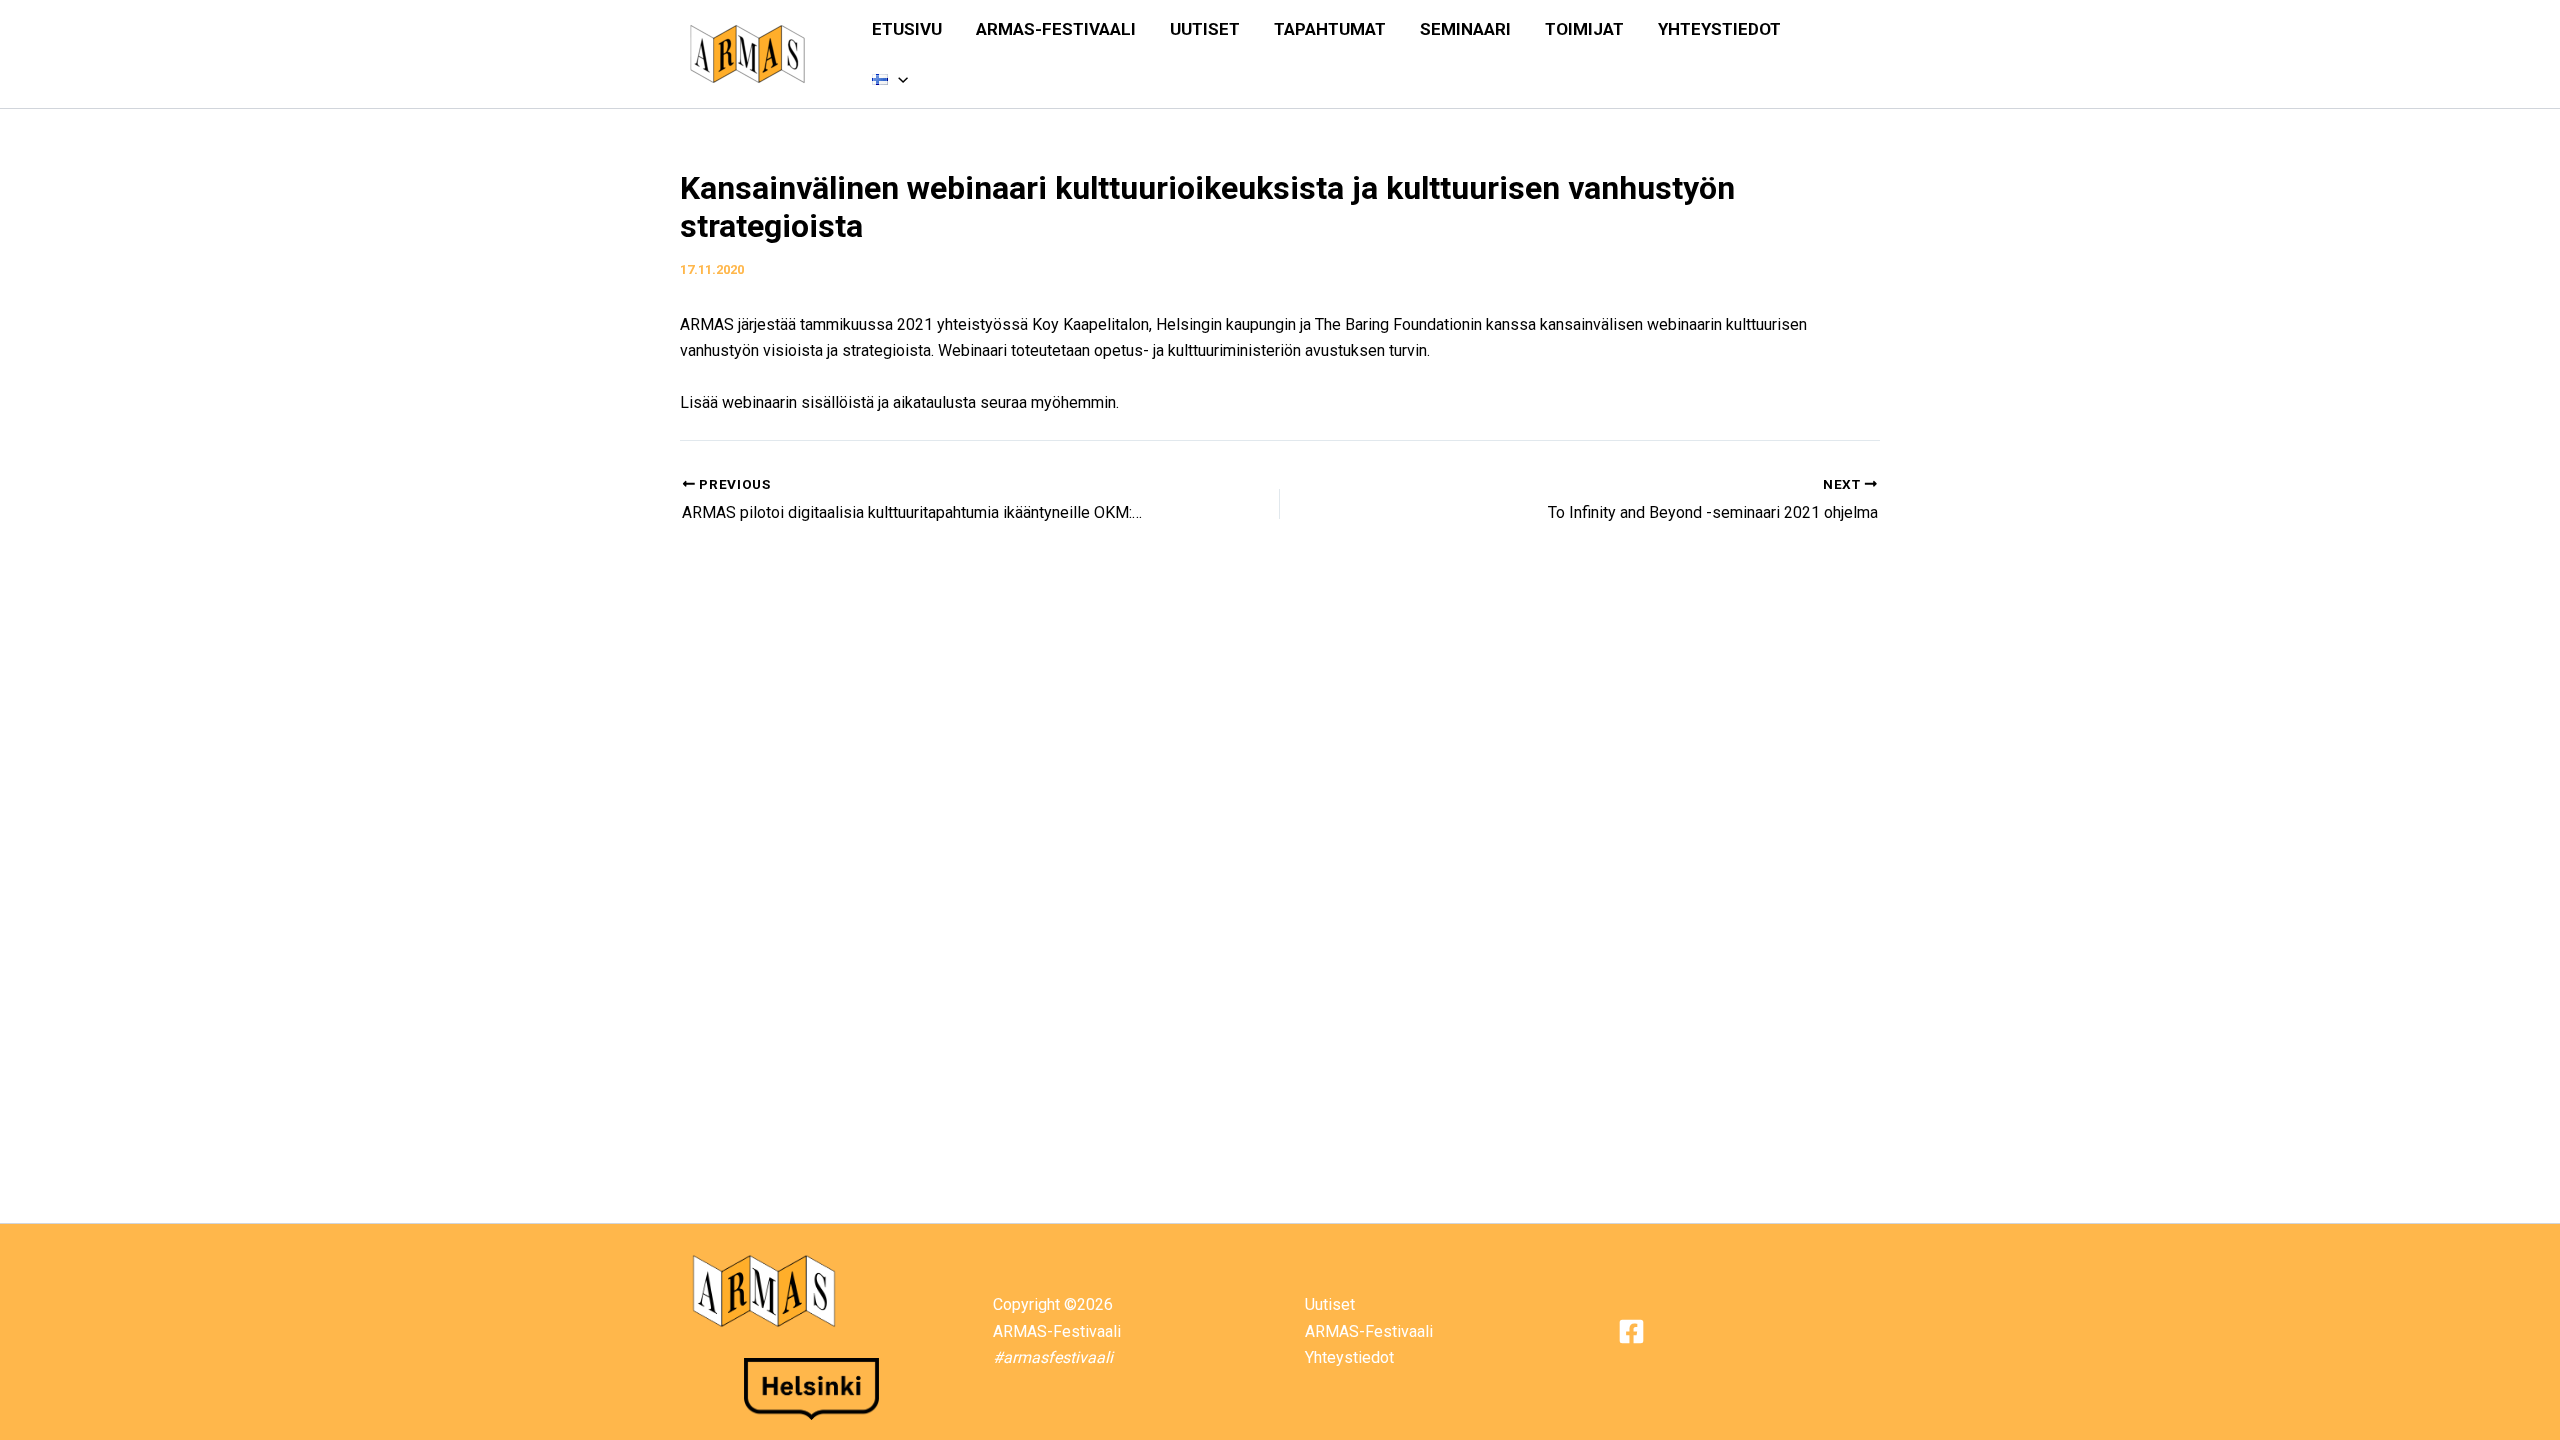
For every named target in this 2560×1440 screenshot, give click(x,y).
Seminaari (1465, 29)
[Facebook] (1631, 1331)
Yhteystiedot (1719, 29)
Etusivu (907, 29)
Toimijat (1584, 29)
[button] (898, 79)
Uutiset (1205, 29)
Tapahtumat (1330, 29)
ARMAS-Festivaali (1056, 29)
